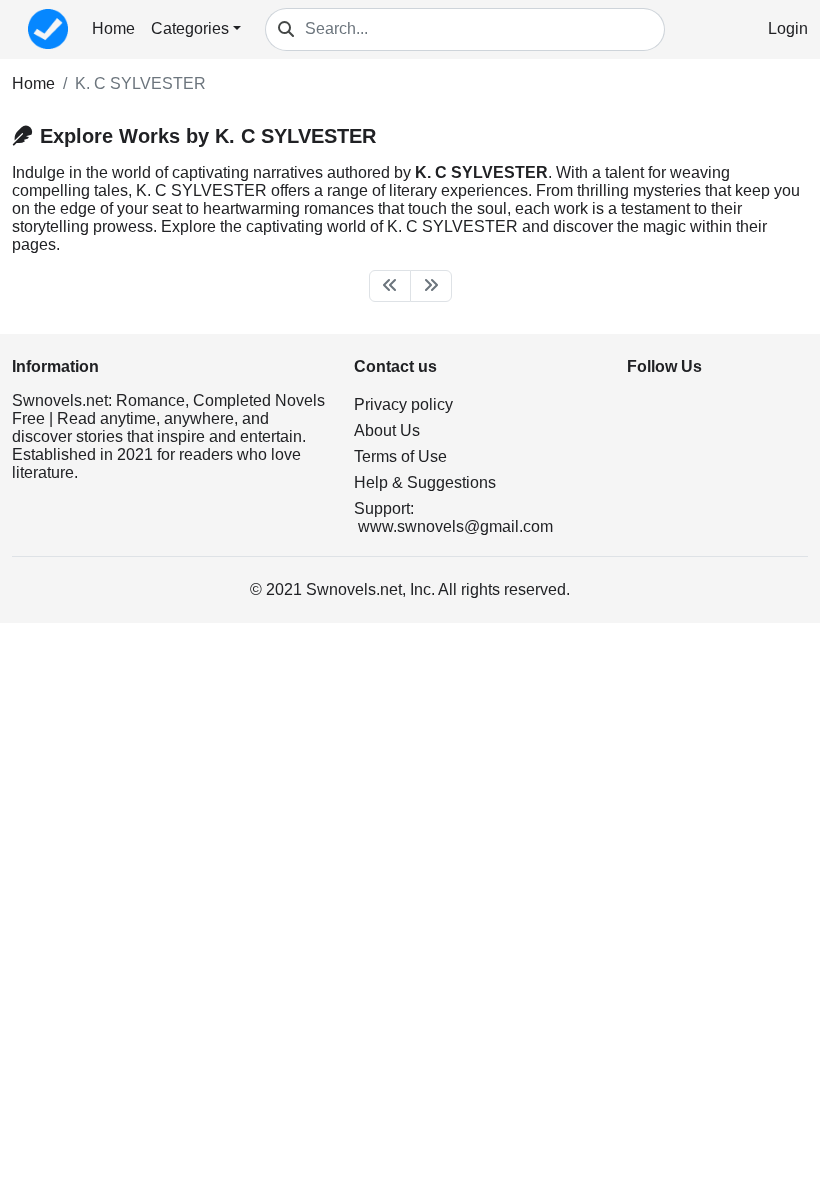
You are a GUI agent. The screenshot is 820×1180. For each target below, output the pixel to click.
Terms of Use (400, 456)
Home (113, 28)
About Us (387, 430)
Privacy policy (403, 404)
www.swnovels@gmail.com (455, 526)
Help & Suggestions (425, 482)
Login (788, 28)
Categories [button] (190, 28)
